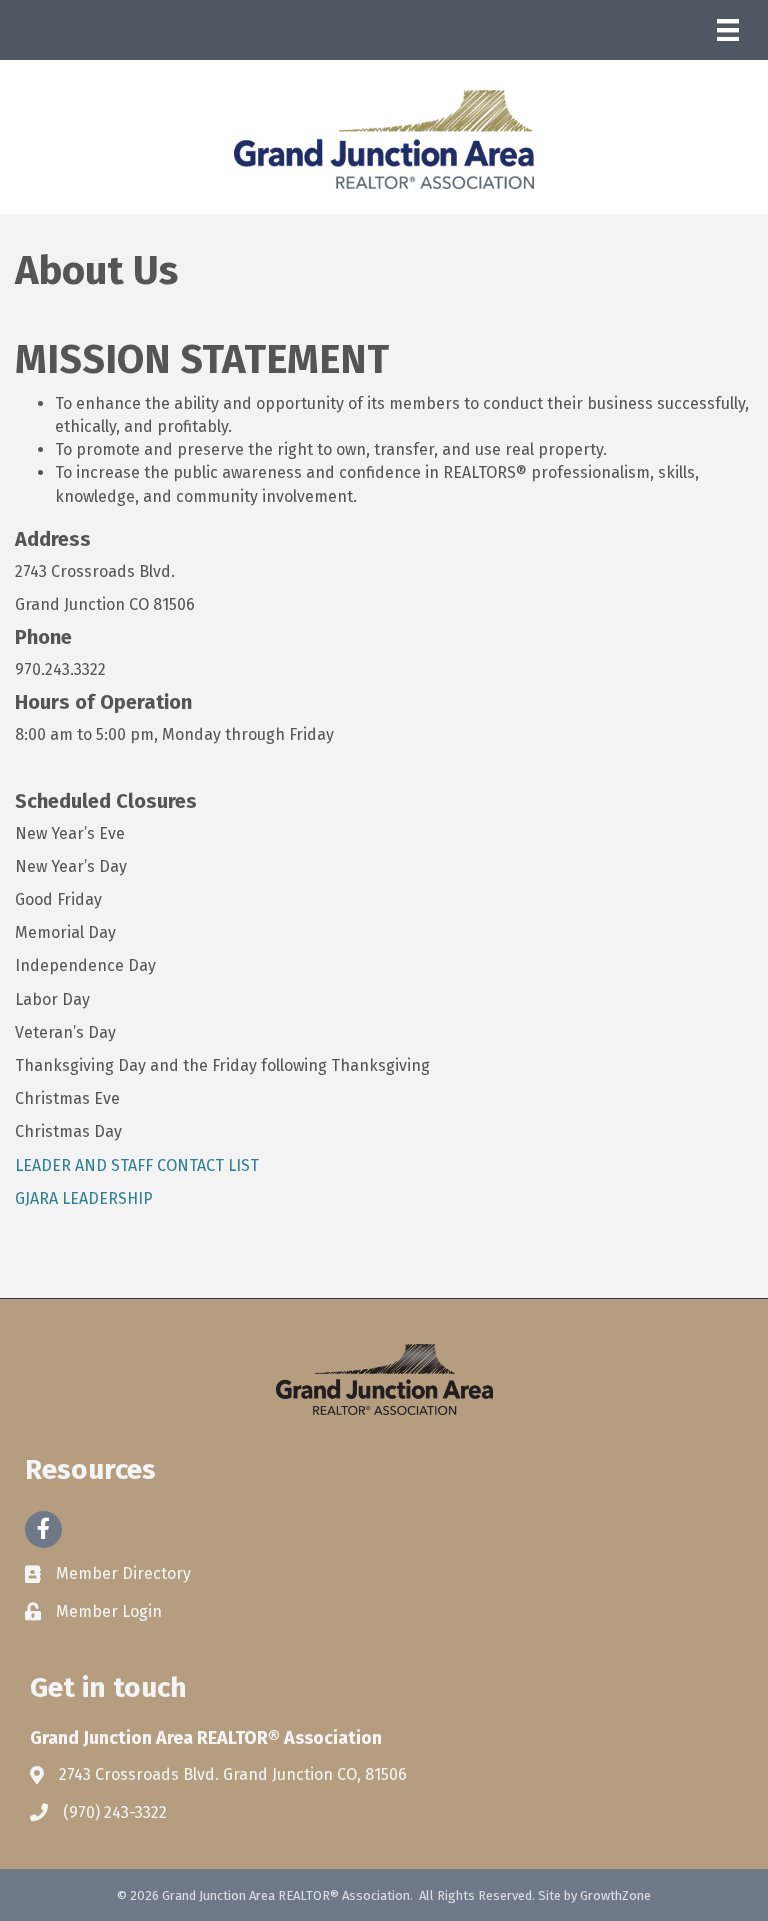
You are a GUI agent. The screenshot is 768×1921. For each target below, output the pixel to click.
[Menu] (728, 30)
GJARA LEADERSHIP (84, 1198)
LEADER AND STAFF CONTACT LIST (137, 1165)
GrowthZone (615, 1895)
